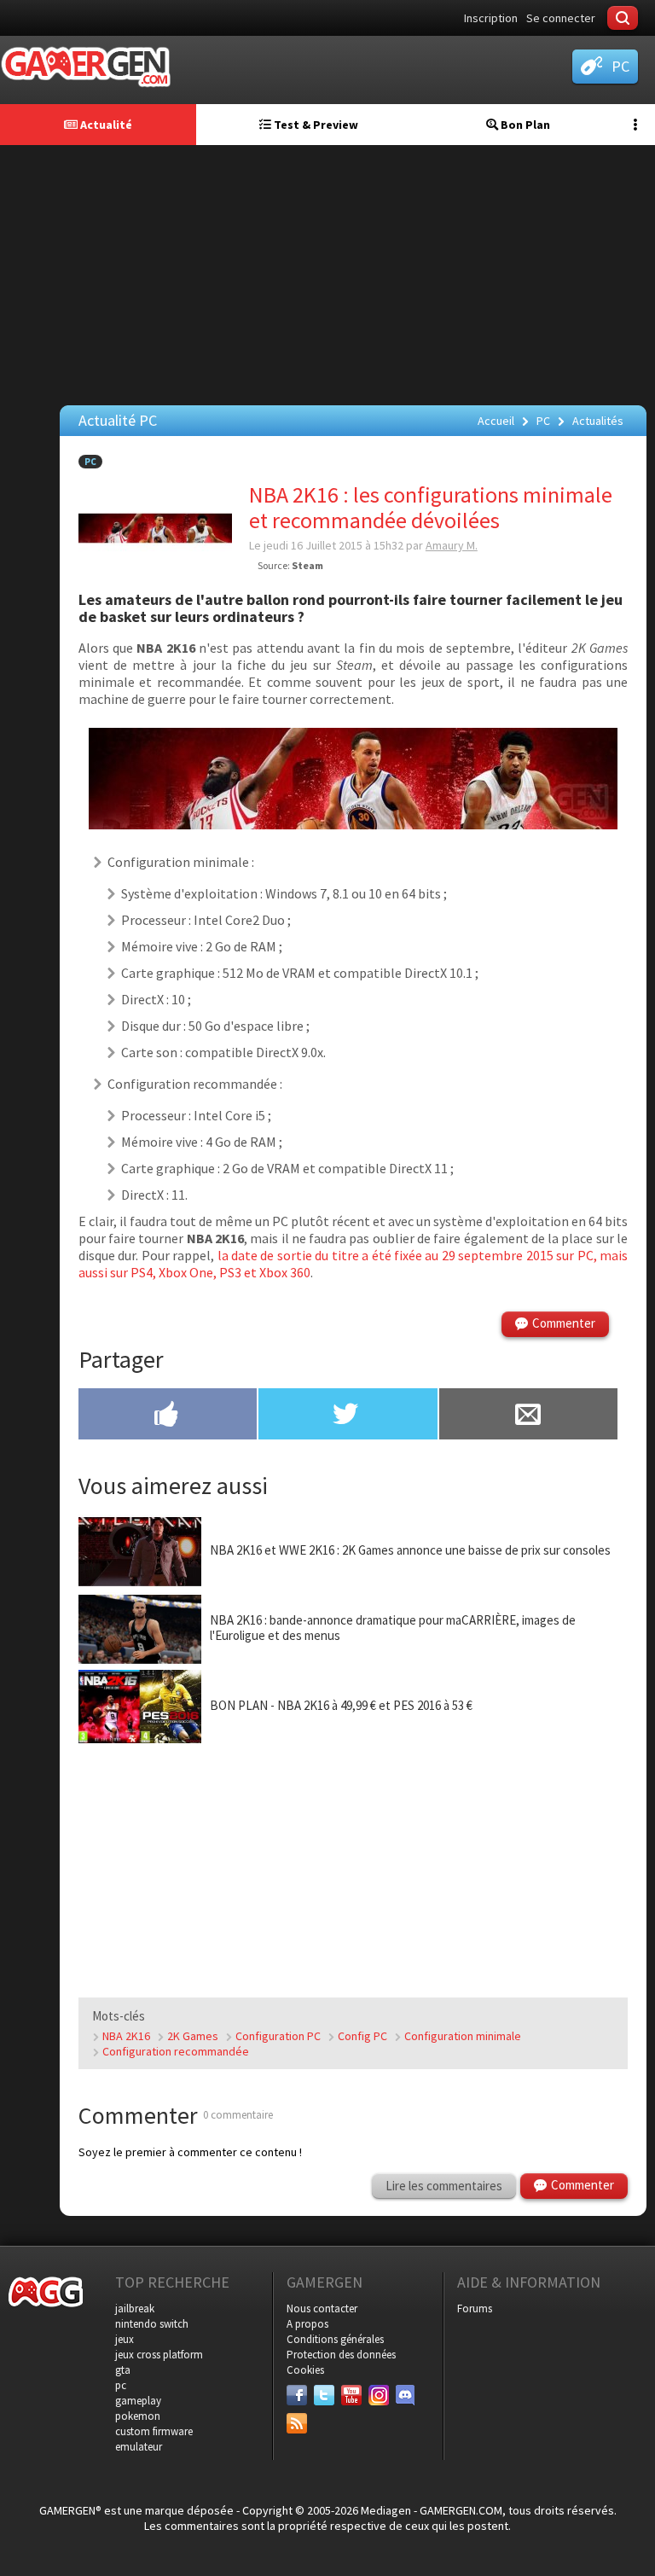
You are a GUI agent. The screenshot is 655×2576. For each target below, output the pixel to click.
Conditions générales (335, 2339)
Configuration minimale (463, 2036)
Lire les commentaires (444, 2186)
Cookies (305, 2370)
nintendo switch (152, 2324)
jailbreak (135, 2309)
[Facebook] (297, 2395)
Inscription (491, 18)
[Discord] (406, 2395)
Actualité (105, 125)
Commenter (564, 1323)
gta (123, 2370)
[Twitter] (324, 2395)
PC (90, 462)
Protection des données (341, 2355)
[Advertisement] (332, 273)
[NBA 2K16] (353, 824)
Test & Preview (315, 125)
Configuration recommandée (176, 2051)
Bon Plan (524, 125)
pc (121, 2385)
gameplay (138, 2401)
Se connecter (561, 18)
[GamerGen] (85, 67)
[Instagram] (379, 2395)
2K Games (193, 2036)
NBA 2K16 (126, 2036)
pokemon (138, 2416)
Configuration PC (278, 2036)
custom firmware (154, 2431)
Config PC (362, 2036)
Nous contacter (322, 2309)
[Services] (297, 2423)
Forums (475, 2309)
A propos (307, 2324)
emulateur (139, 2447)
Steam (307, 565)
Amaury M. (452, 545)
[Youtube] (351, 2395)
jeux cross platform (159, 2355)
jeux (125, 2339)
